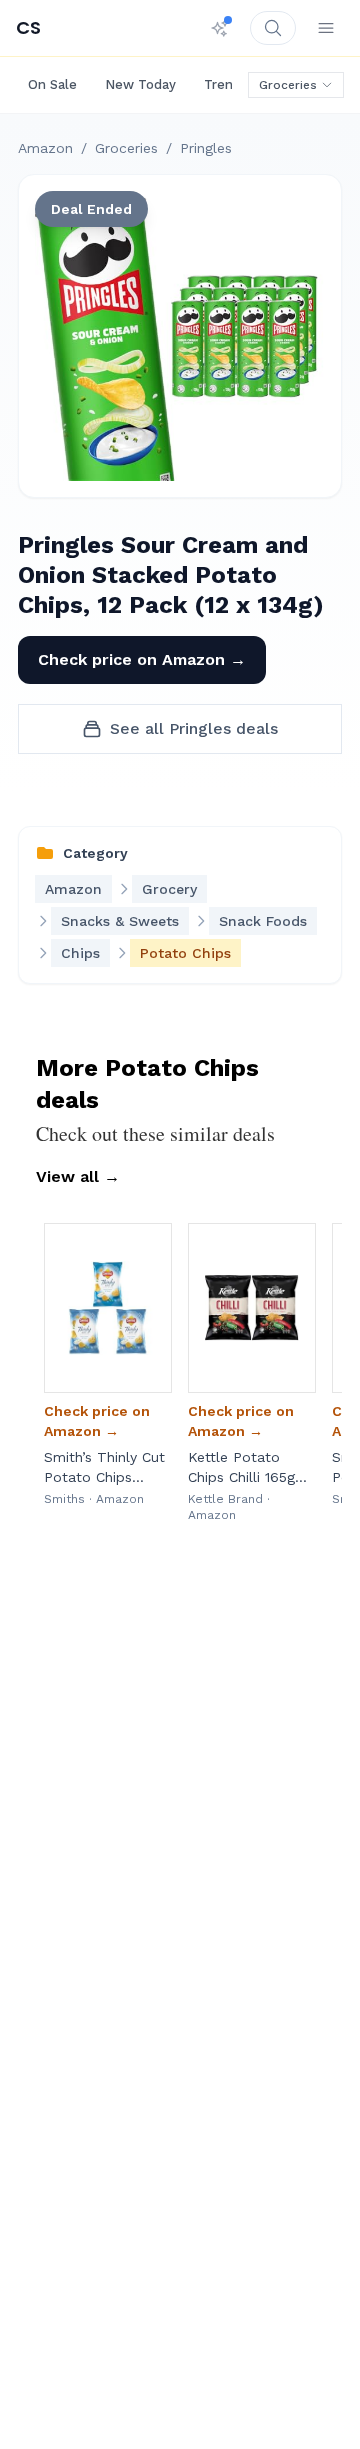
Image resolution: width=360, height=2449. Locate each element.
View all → (78, 1176)
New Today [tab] (140, 84)
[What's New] (220, 28)
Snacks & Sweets (120, 921)
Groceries (288, 85)
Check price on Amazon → (142, 659)
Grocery (169, 889)
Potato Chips (185, 953)
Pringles (206, 148)
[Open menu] (326, 28)
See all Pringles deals (194, 728)
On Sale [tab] (52, 84)
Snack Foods (263, 921)
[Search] (273, 28)
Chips (80, 953)
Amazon (45, 148)
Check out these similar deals (155, 1133)
